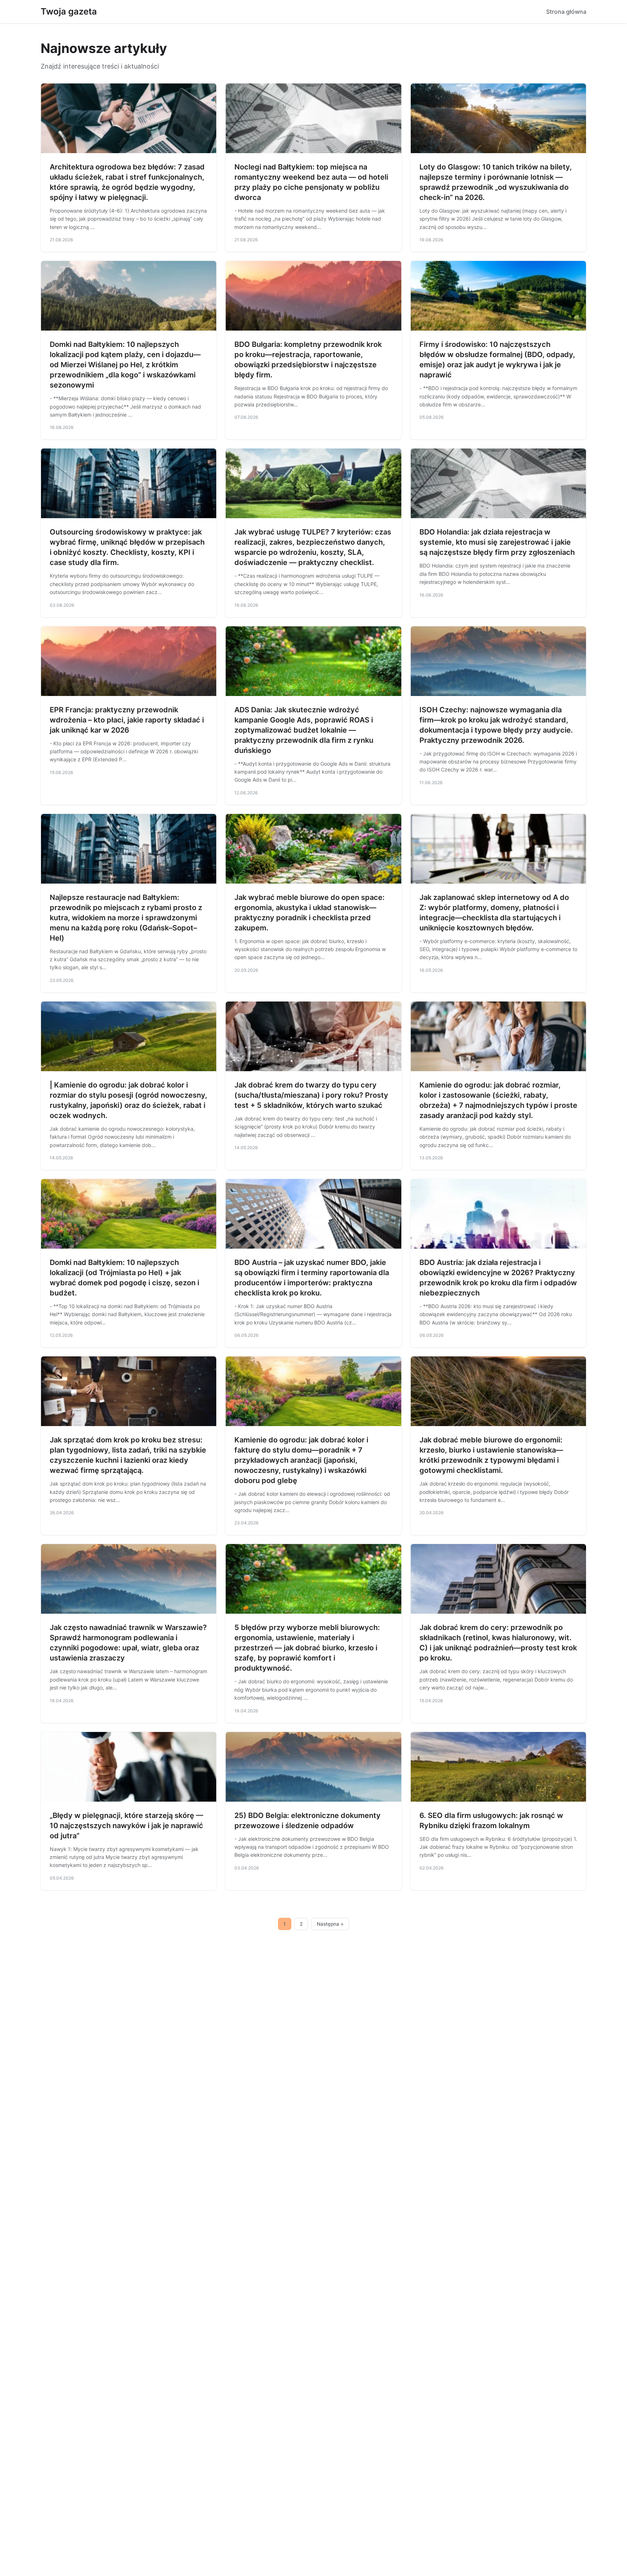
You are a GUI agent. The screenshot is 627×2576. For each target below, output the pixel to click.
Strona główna (566, 12)
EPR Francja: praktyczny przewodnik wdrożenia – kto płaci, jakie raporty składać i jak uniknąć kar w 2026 (127, 720)
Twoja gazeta (69, 11)
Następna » (330, 1924)
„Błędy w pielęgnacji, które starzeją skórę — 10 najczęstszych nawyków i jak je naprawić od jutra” (126, 1826)
